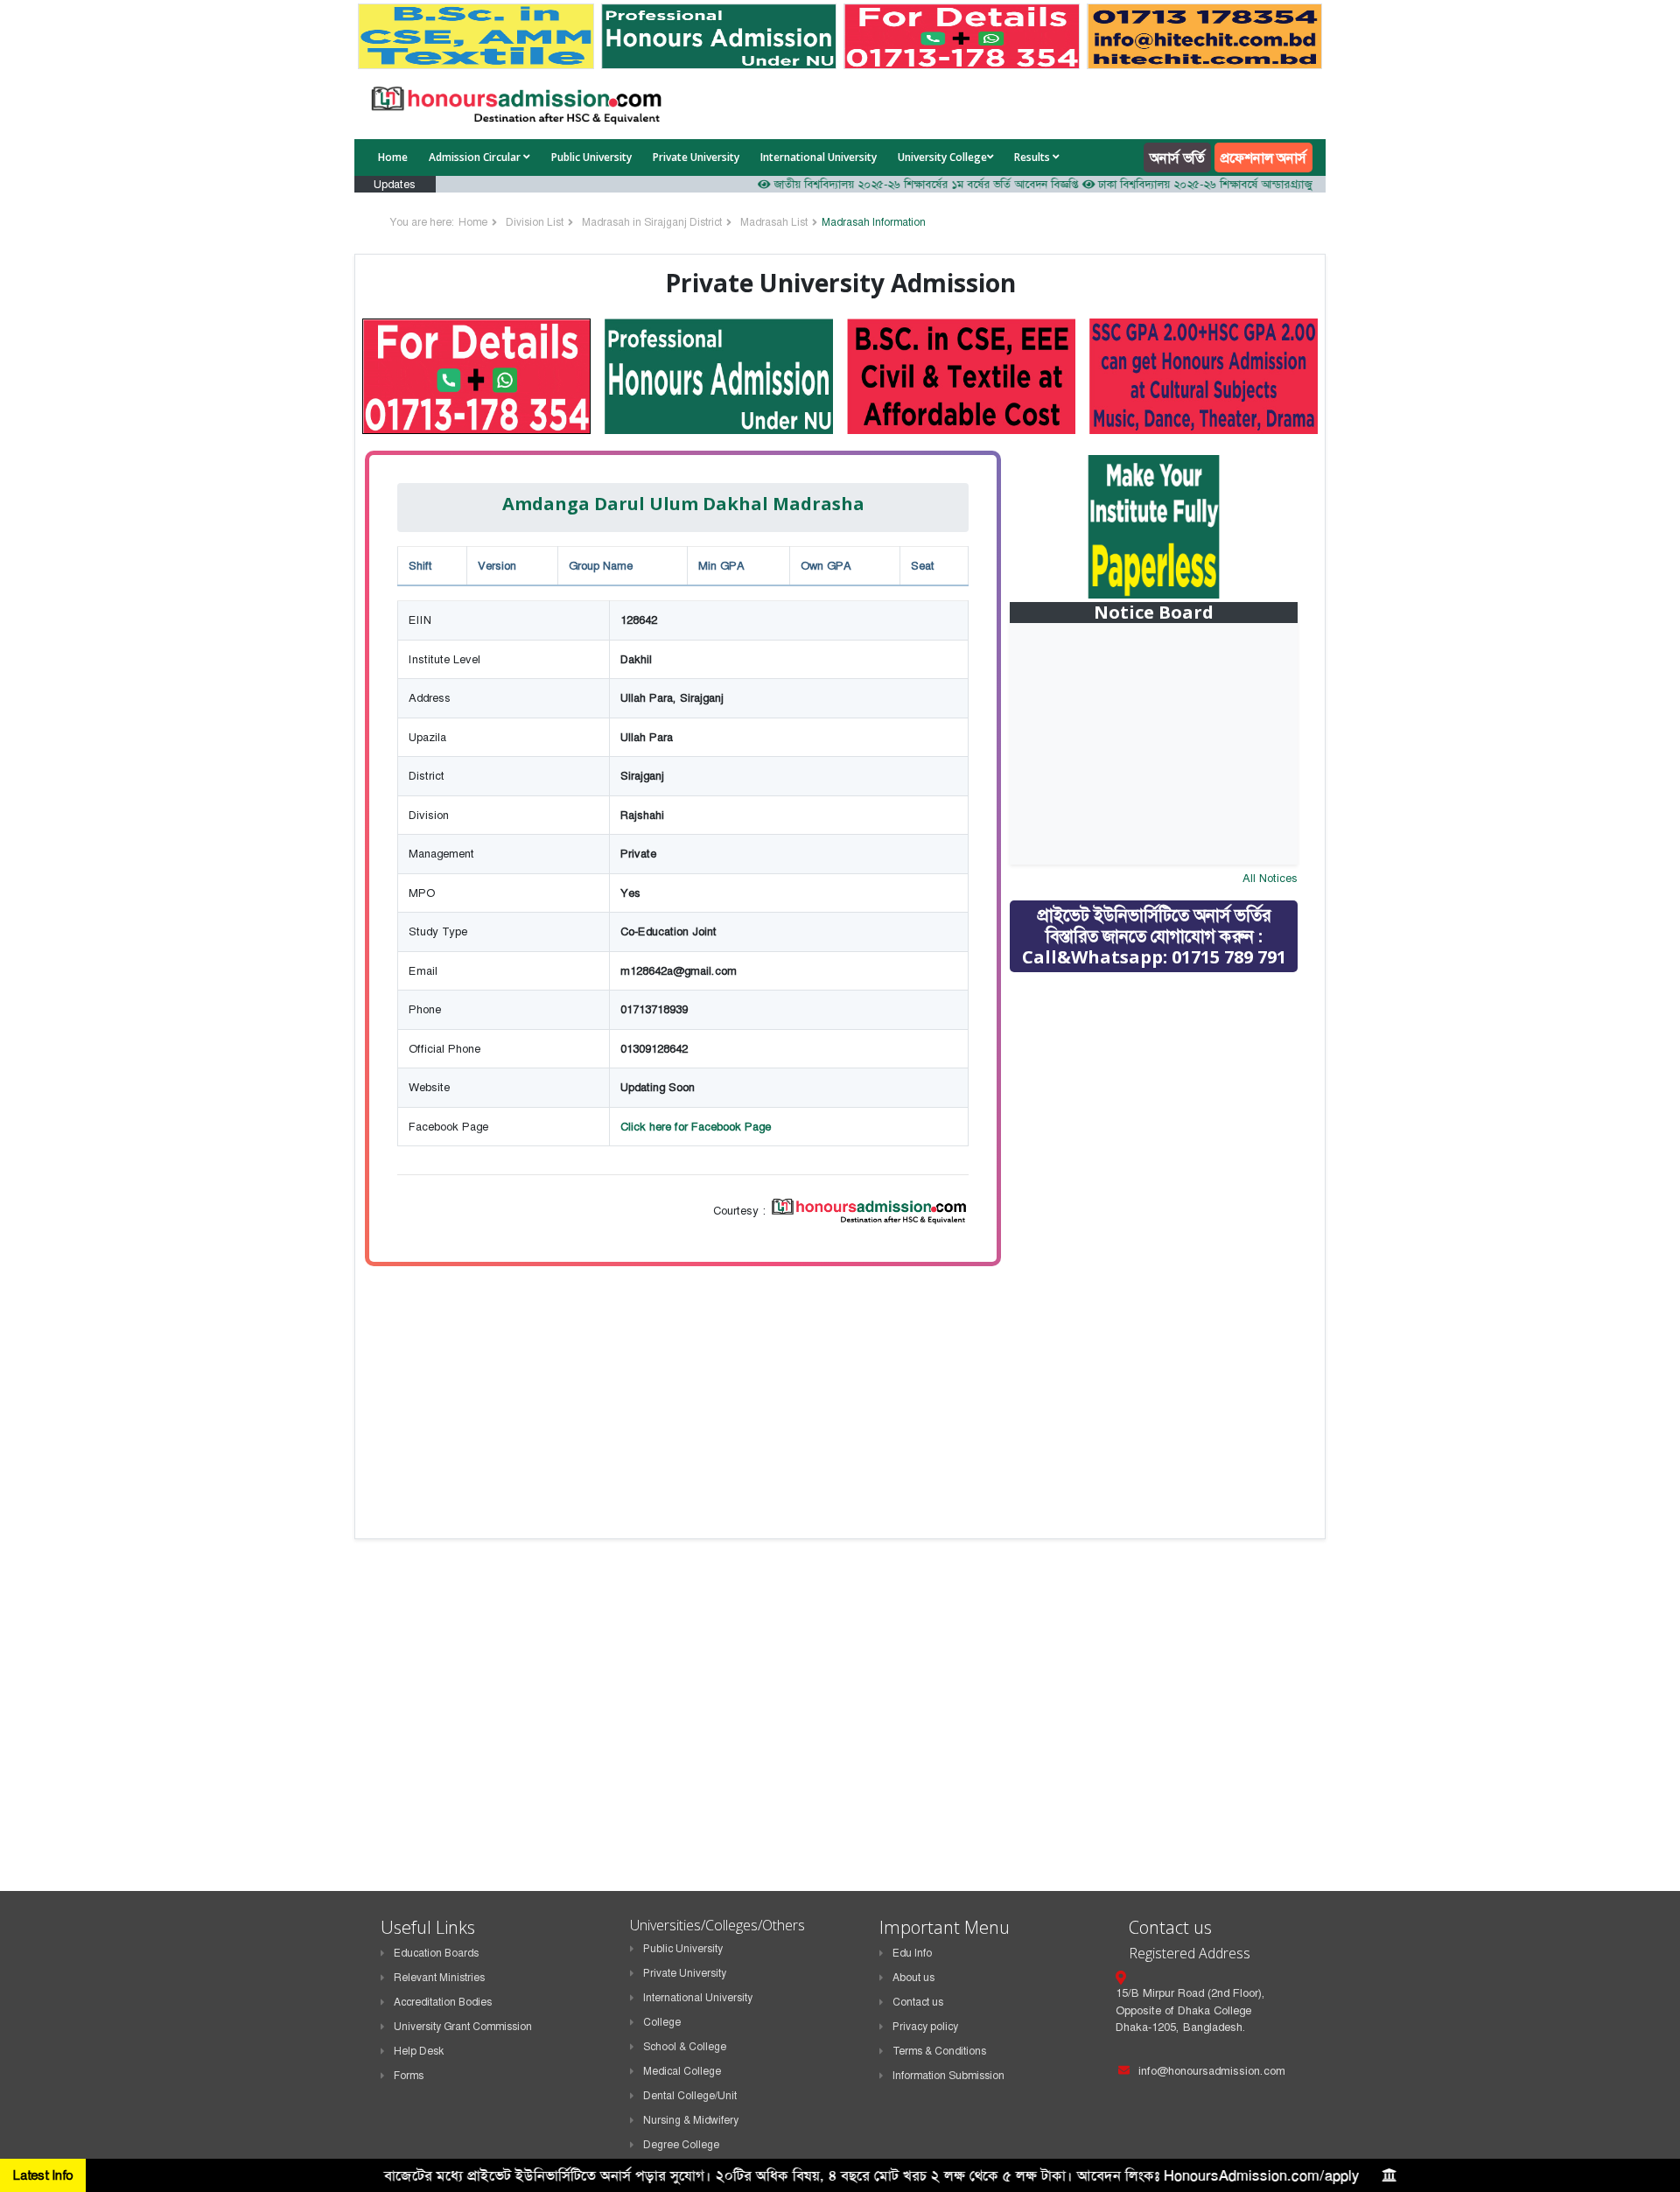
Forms (409, 2076)
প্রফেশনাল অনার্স (1263, 158)
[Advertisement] (1166, 1110)
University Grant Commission (463, 2027)
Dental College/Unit (690, 2096)
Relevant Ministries (439, 1978)
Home (393, 157)
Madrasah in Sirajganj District (652, 222)
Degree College (681, 2145)
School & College (685, 2047)
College (662, 2022)
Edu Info (912, 1953)
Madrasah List (774, 222)
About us (913, 1978)
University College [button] (942, 157)
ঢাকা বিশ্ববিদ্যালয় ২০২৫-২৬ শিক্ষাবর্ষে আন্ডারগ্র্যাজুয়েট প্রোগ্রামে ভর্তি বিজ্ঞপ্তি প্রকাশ (1232, 184)
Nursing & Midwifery (691, 2120)
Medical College (682, 2071)
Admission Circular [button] (476, 157)
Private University (696, 157)
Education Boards (436, 1953)
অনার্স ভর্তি (1177, 158)
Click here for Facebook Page (696, 1127)
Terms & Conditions (939, 2051)
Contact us (918, 2002)
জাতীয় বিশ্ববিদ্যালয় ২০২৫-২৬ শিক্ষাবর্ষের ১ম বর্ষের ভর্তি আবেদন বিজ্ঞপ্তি (886, 184)
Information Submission (948, 2076)
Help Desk (419, 2051)
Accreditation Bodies (443, 2002)
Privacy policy (925, 2027)
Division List (535, 222)
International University (819, 157)
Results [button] (1033, 157)
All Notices (1270, 878)
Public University (591, 157)
